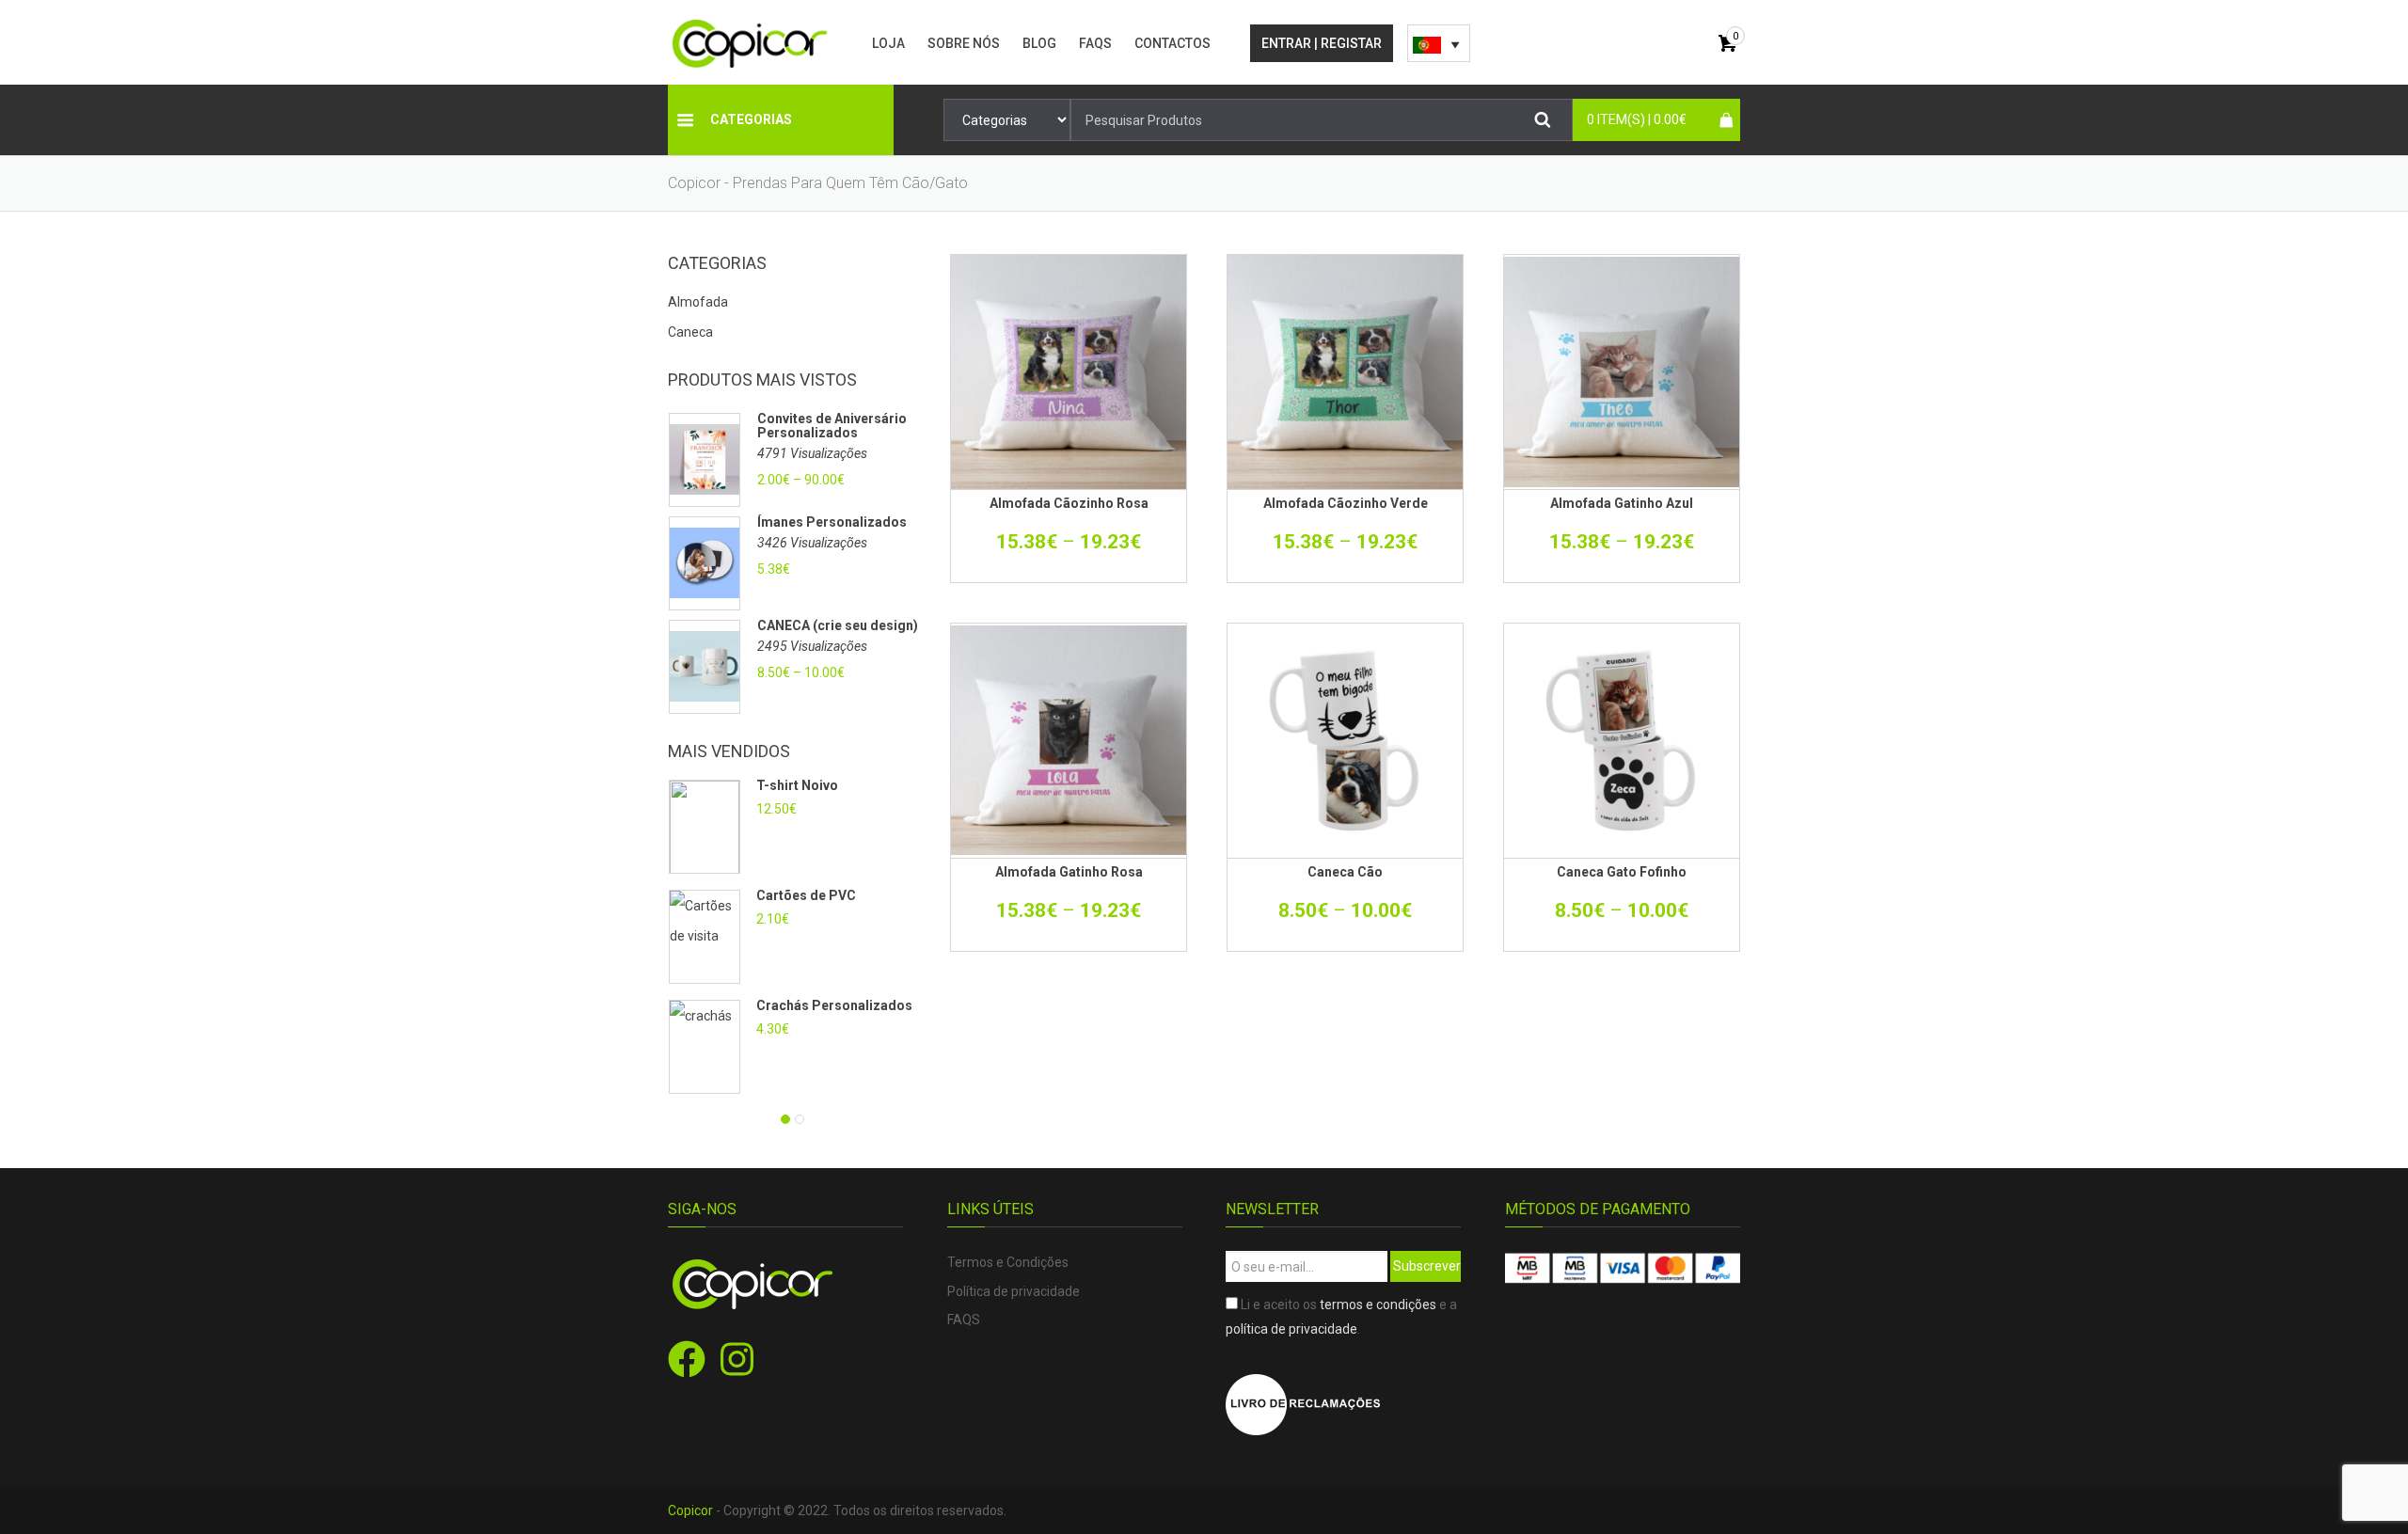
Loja (888, 43)
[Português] (1439, 43)
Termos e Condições (1008, 1262)
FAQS (1095, 43)
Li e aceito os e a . (1341, 1316)
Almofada (698, 302)
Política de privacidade (1014, 1291)
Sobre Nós (964, 43)
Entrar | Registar (1322, 43)
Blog (1039, 43)
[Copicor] (750, 42)
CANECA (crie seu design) (838, 626)
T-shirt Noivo (797, 785)
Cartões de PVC (808, 895)
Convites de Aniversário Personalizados (832, 426)
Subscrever (1427, 1266)
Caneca (690, 332)
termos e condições (1378, 1305)
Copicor (690, 1510)
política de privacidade (1291, 1329)
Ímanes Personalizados (832, 522)
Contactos (1172, 43)
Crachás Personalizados (834, 1005)
